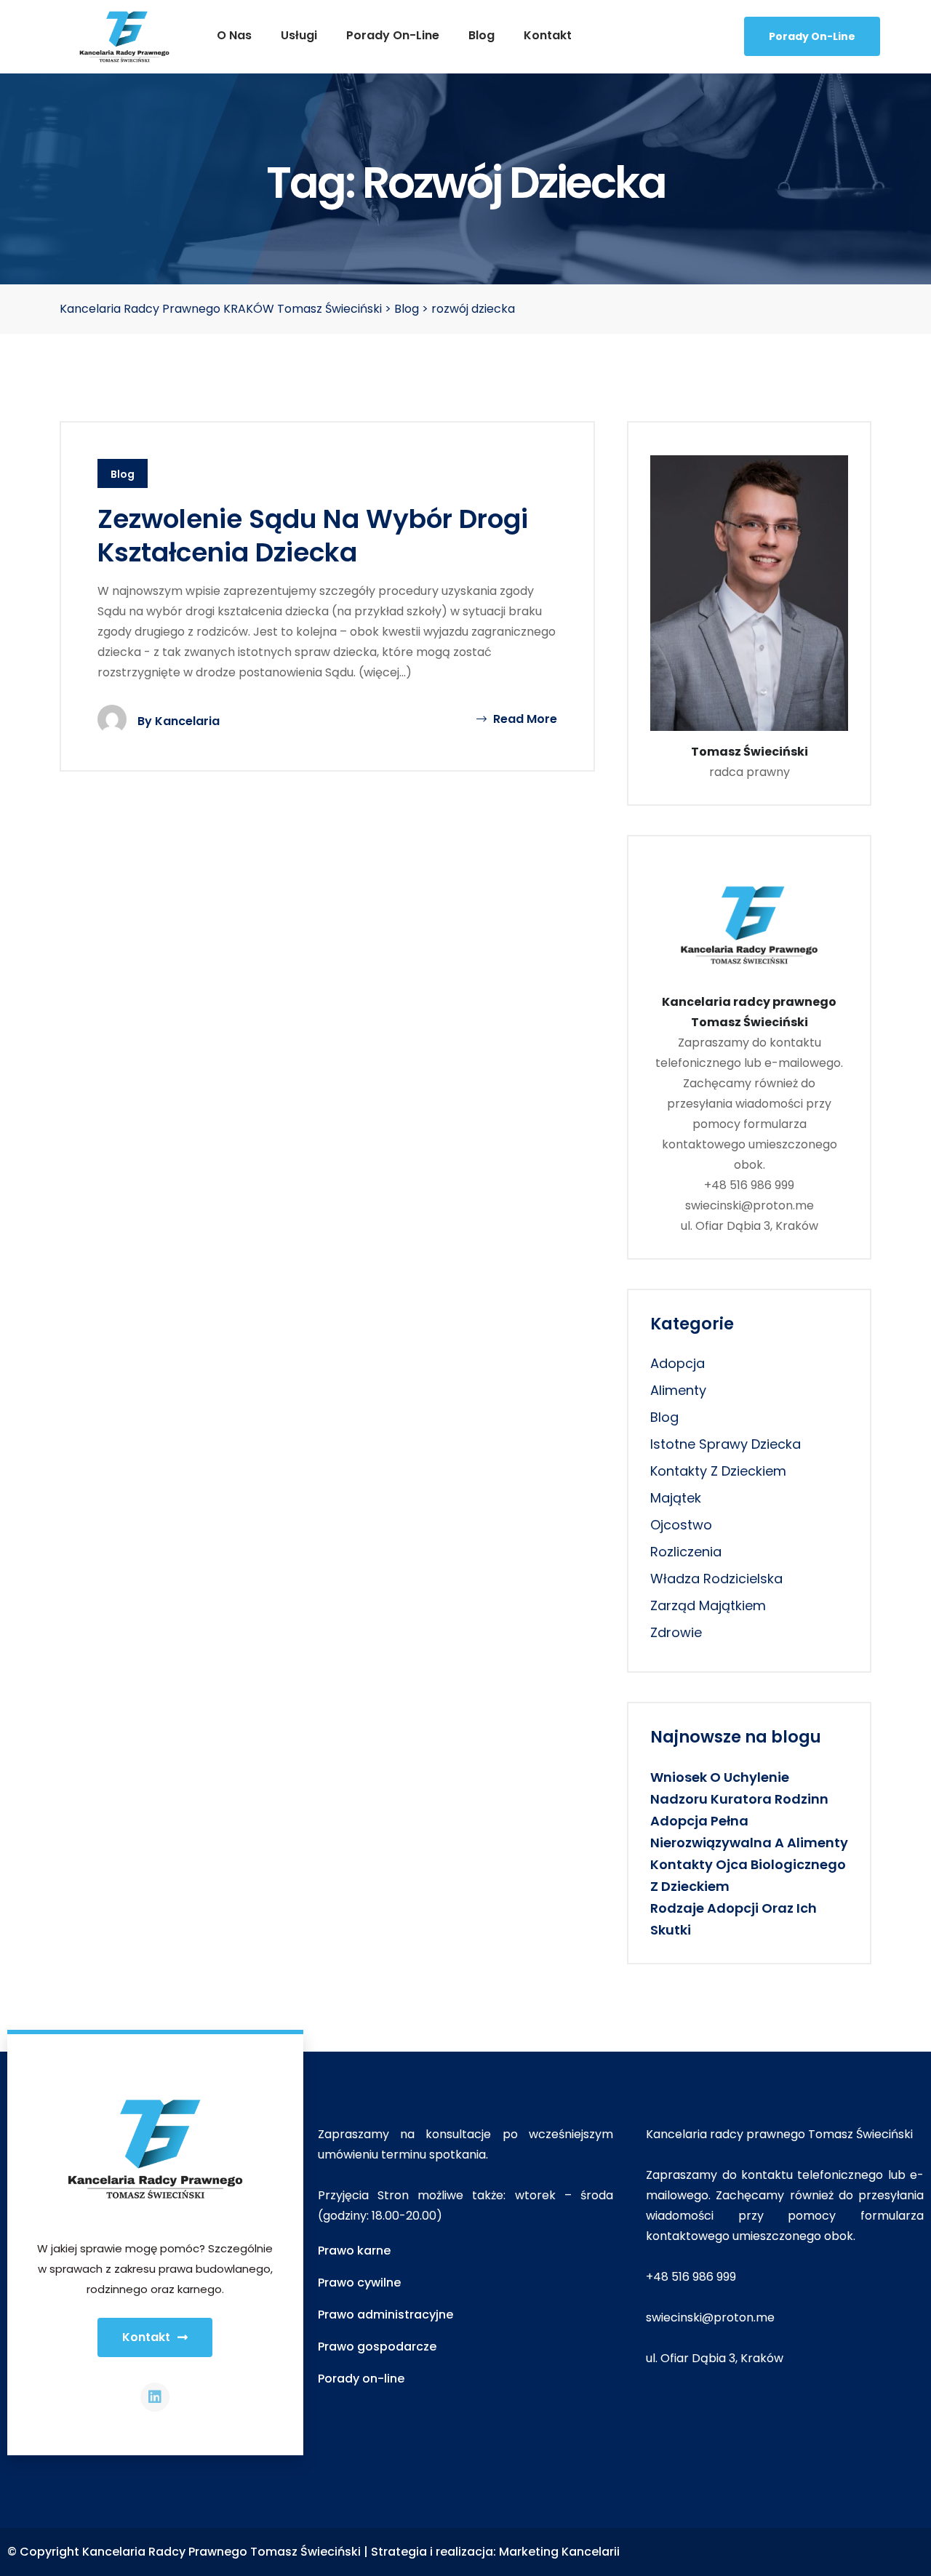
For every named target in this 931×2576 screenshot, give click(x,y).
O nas (234, 35)
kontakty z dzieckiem (718, 1471)
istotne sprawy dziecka (726, 1444)
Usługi (299, 35)
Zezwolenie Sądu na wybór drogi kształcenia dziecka (313, 536)
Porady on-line (393, 35)
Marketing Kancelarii (559, 2552)
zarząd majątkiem (708, 1605)
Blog (482, 35)
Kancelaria (187, 721)
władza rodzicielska (716, 1579)
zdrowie (676, 1632)
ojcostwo (681, 1525)
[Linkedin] (155, 2397)
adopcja (678, 1363)
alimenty (678, 1390)
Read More (524, 719)
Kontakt (548, 35)
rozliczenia (686, 1552)
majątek (676, 1498)
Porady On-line (812, 36)
